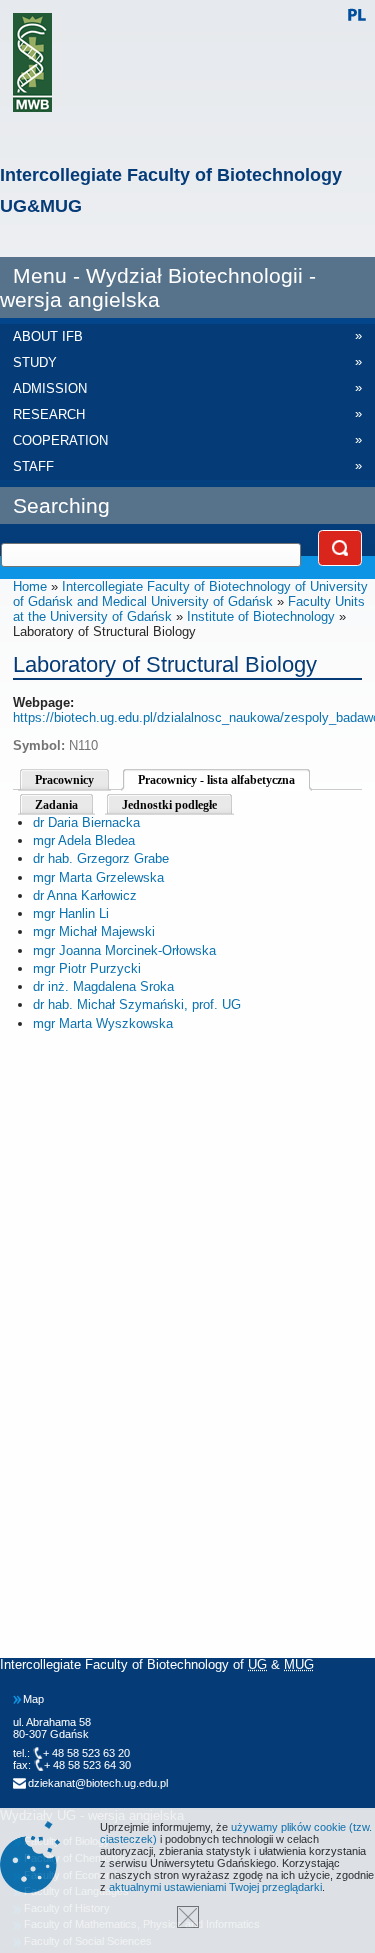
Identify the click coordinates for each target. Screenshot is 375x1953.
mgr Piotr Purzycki (87, 968)
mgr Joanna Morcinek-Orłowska (124, 950)
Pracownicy (64, 780)
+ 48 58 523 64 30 (87, 1765)
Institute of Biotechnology (261, 616)
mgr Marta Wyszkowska (103, 1023)
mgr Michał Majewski (94, 931)
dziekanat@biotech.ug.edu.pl (98, 1783)
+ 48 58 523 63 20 (86, 1753)
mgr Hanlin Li (71, 913)
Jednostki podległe (169, 805)
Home (30, 586)
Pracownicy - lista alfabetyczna (216, 780)
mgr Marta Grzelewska (98, 877)
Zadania (56, 805)
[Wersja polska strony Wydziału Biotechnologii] (356, 16)
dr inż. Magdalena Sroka (103, 986)
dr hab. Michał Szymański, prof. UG (137, 1004)
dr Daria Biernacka (86, 822)
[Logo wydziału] (32, 62)
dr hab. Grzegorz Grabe (101, 858)
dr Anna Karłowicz (85, 895)
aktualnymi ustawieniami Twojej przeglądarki (215, 1887)
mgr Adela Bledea (84, 840)
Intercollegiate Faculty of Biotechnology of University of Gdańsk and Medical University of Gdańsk (190, 594)
